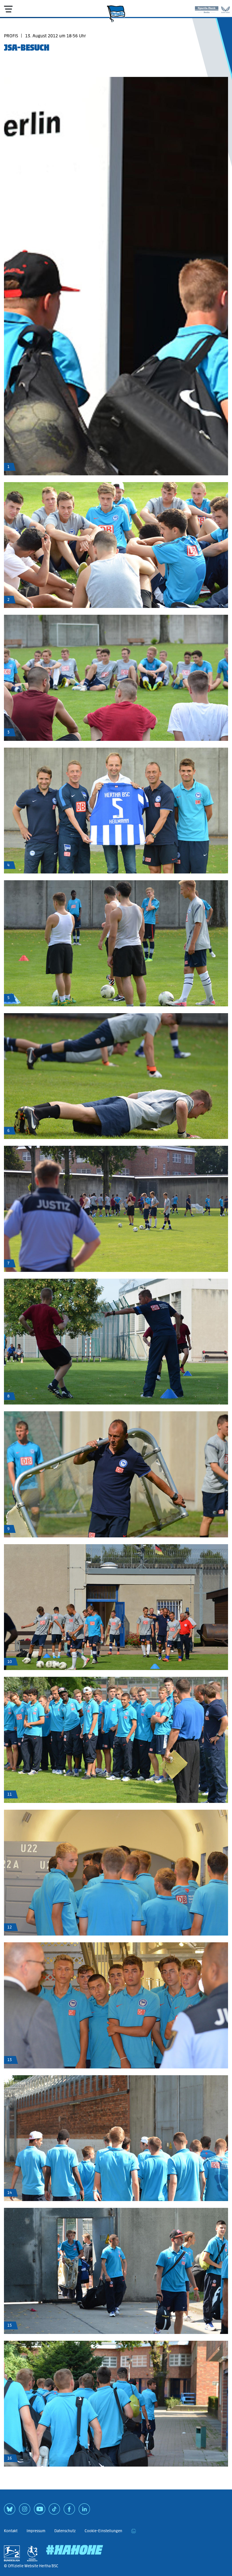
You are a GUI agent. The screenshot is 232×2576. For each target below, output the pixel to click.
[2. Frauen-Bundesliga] (32, 2553)
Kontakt (11, 2531)
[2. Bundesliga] (12, 2553)
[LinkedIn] (84, 2511)
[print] (134, 2531)
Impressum (36, 2531)
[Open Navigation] (8, 9)
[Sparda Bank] (207, 8)
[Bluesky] (10, 2511)
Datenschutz (65, 2531)
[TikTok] (54, 2511)
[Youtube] (40, 2511)
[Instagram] (25, 2511)
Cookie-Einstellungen (103, 2531)
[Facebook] (69, 2511)
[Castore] (225, 8)
